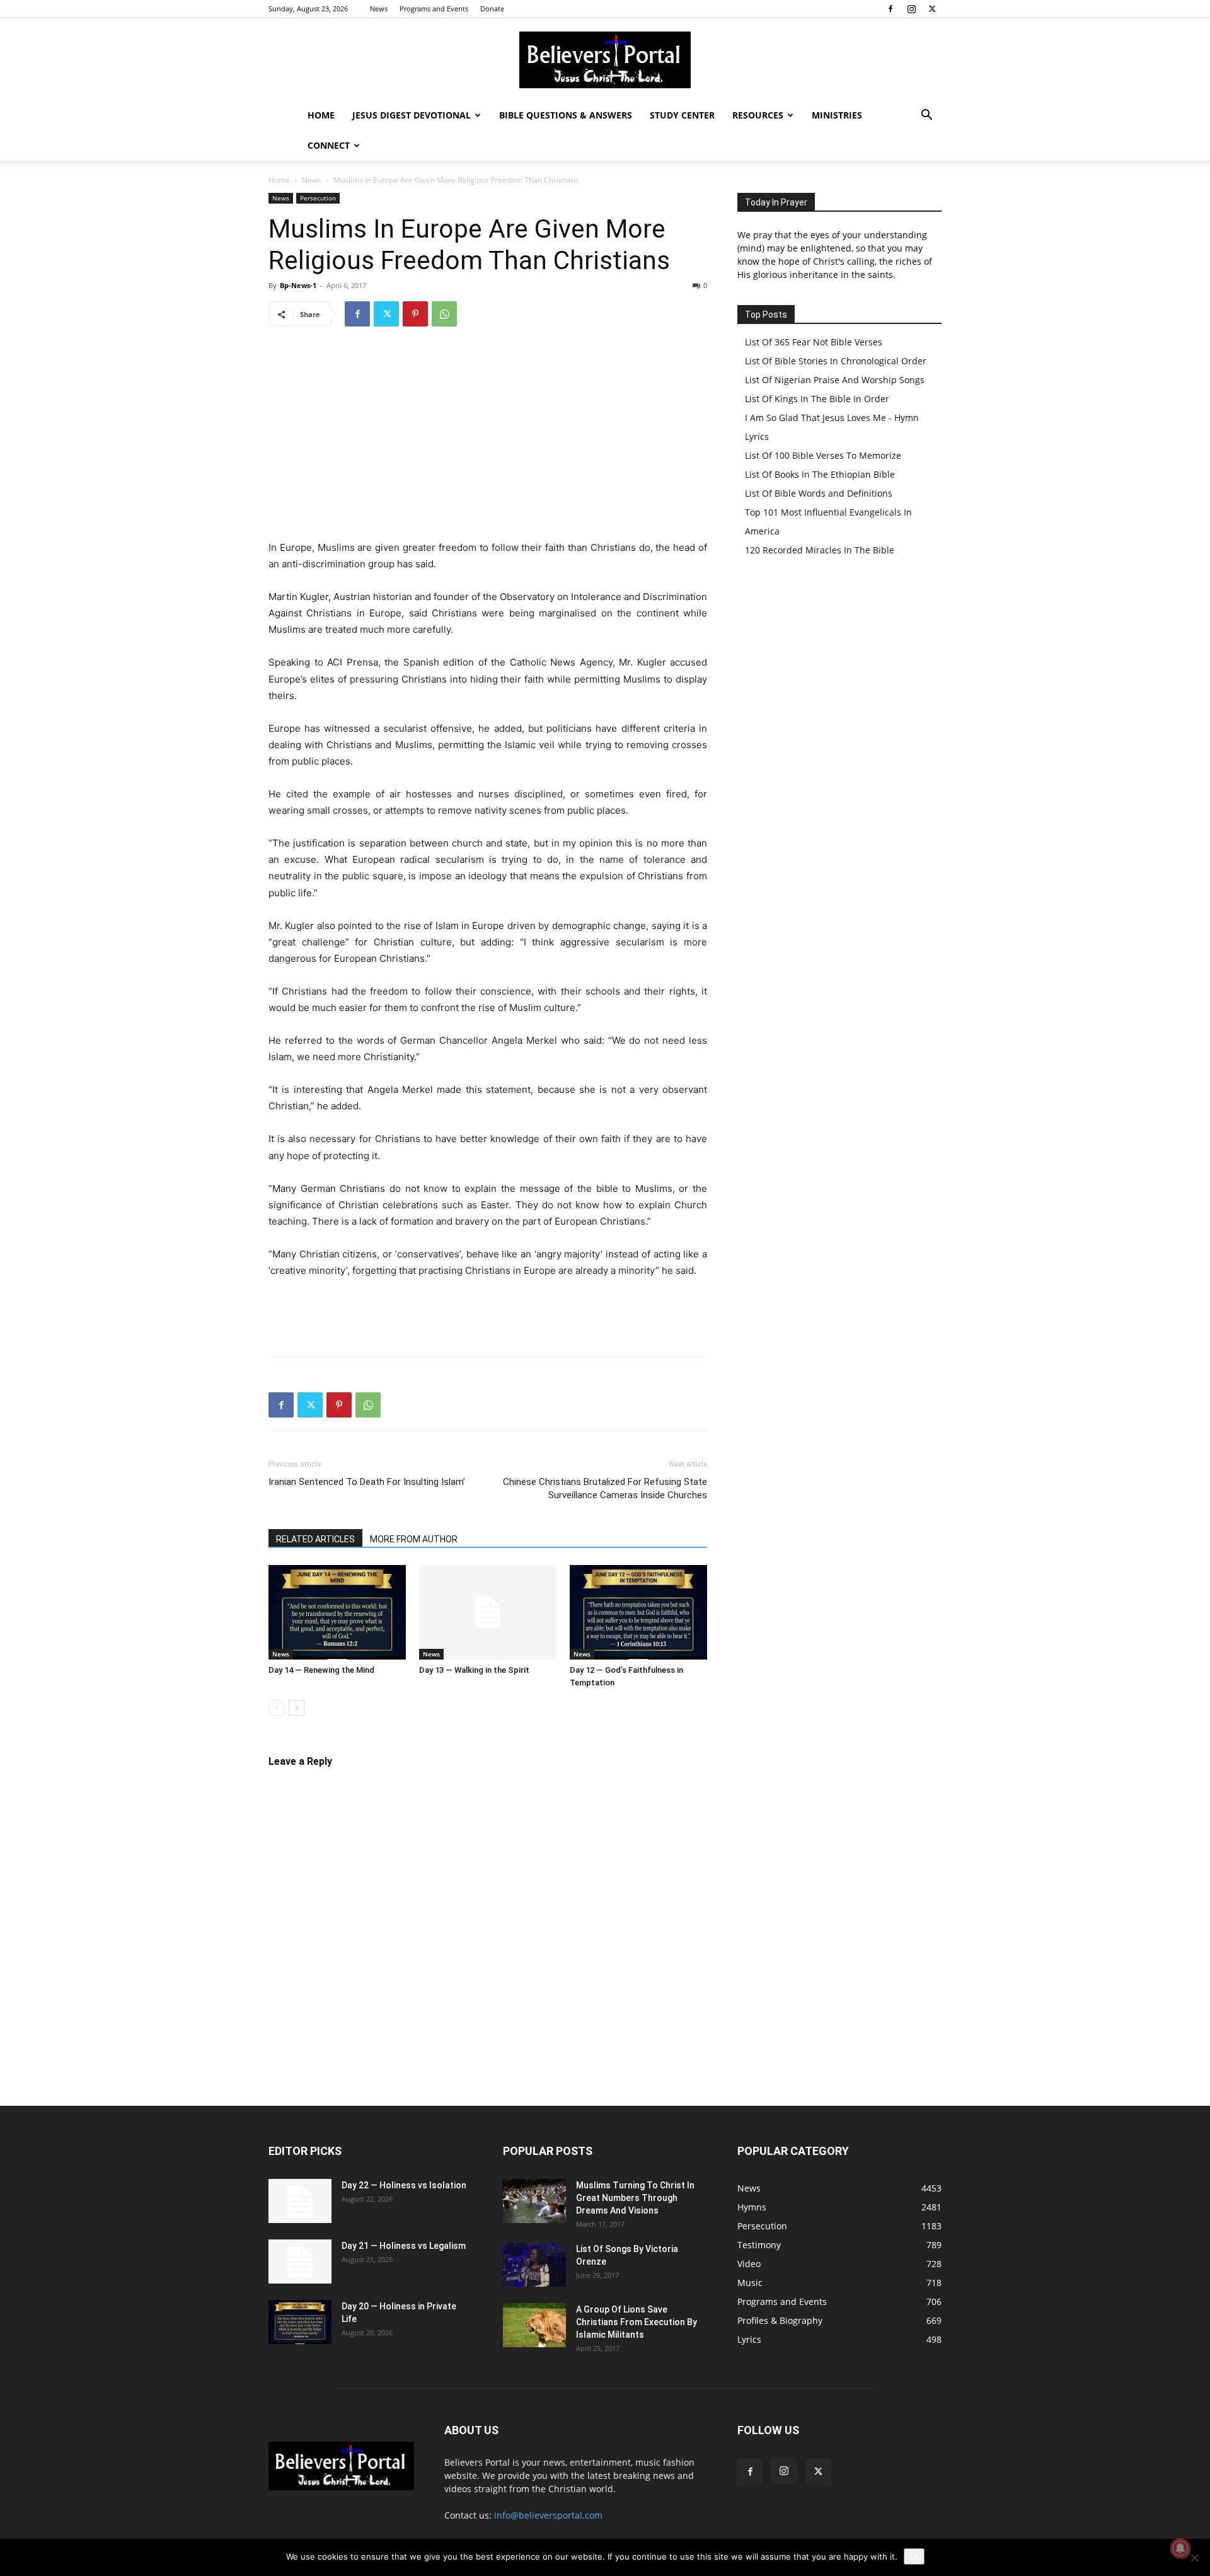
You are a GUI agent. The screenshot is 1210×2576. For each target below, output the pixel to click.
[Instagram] (911, 9)
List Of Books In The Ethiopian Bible (820, 474)
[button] (926, 116)
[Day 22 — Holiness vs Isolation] (300, 2201)
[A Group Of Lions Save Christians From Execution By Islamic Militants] (534, 2325)
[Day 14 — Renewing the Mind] (337, 1612)
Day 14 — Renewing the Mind (321, 1670)
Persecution (318, 198)
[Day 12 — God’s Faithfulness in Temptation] (638, 1612)
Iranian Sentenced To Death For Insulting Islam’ (367, 1482)
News (379, 9)
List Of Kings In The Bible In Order (817, 399)
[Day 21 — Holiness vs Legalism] (300, 2261)
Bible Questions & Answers (566, 115)
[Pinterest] (415, 314)
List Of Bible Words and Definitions (819, 493)
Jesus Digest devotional (412, 115)
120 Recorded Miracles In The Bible (820, 550)
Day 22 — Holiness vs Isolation (404, 2185)
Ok (914, 2556)
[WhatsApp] (444, 314)
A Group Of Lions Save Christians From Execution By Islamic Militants (637, 2322)
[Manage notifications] (1180, 2548)
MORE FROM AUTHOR (414, 1539)
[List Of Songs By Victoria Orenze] (534, 2265)
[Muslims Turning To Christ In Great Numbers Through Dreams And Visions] (534, 2201)
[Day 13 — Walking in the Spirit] (488, 1612)
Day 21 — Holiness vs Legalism (404, 2246)
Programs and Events (434, 9)
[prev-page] (276, 1708)
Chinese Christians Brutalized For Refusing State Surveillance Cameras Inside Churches (605, 1488)
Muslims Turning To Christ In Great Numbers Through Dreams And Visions (635, 2198)
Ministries (837, 115)
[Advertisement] (488, 432)
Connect (329, 145)
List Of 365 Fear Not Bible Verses (814, 342)
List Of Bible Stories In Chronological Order (836, 361)
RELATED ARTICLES (315, 1539)
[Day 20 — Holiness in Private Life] (300, 2322)
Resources (758, 115)
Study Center (682, 115)
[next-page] (297, 1708)
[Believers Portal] (605, 60)
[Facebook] (890, 9)
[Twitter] (932, 9)
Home (321, 115)
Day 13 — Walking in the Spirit (474, 1670)
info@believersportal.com (548, 2515)
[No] (1194, 2558)
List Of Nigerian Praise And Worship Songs (835, 380)
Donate (492, 9)
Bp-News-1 (298, 285)
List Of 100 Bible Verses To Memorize (823, 455)
